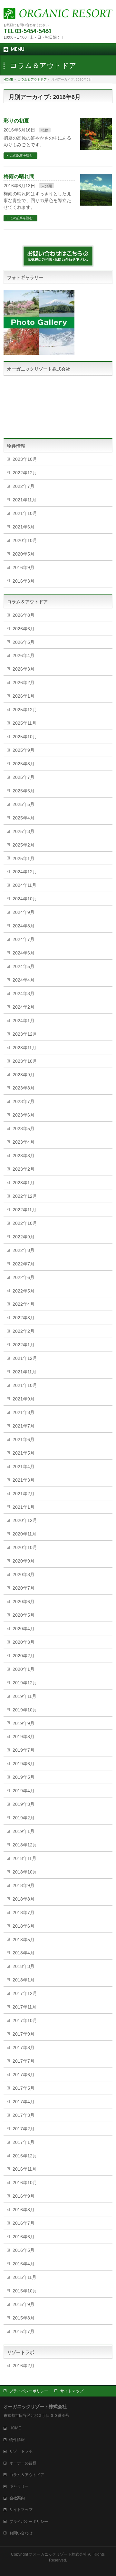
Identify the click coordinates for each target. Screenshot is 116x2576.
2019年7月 (24, 1750)
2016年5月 (24, 2250)
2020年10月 (25, 540)
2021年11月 (24, 500)
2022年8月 (24, 1250)
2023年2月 (24, 1169)
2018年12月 (25, 1845)
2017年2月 (24, 2129)
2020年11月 (24, 1534)
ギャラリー (19, 2486)
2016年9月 (24, 567)
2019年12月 (25, 1683)
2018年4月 (24, 1953)
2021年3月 (24, 1480)
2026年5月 (24, 642)
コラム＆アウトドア (27, 2475)
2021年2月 (24, 1494)
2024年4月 (24, 980)
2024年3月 (24, 993)
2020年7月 (24, 1588)
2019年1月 (24, 1831)
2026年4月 (24, 655)
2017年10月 (25, 2020)
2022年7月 (24, 486)
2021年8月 (24, 1412)
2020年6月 (24, 1602)
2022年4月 (24, 1304)
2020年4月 (24, 1629)
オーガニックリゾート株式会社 (60, 2554)
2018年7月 (24, 1913)
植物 (45, 130)
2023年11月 (24, 1048)
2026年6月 (24, 629)
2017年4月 (24, 2102)
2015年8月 (24, 2318)
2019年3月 (24, 1804)
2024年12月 (25, 872)
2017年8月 (24, 2048)
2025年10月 (25, 737)
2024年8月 (24, 926)
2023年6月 (24, 1115)
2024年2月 (24, 1007)
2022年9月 (24, 1237)
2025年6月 (24, 791)
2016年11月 (24, 2169)
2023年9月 (24, 1075)
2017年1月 (24, 2142)
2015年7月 (24, 2331)
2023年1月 (24, 1183)
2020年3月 (24, 1642)
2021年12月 (25, 1358)
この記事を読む (21, 155)
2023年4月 (24, 1142)
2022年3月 (24, 1318)
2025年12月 (25, 710)
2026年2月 (24, 683)
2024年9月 (24, 912)
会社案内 (17, 2498)
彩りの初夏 (16, 121)
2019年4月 (24, 1791)
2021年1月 (24, 1507)
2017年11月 (24, 2007)
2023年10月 (25, 459)
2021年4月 (24, 1467)
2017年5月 (24, 2088)
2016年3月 (24, 581)
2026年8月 (24, 615)
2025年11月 (24, 723)
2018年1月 (24, 1980)
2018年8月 (24, 1899)
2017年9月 (24, 2034)
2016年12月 (25, 2156)
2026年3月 (24, 669)
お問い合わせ (21, 2533)
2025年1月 (24, 858)
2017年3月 (24, 2115)
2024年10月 (25, 899)
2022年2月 (24, 1331)
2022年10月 (25, 1223)
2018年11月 (24, 1858)
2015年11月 (24, 2277)
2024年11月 (24, 885)
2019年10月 (25, 1710)
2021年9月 (24, 1399)
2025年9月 (24, 750)
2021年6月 (24, 527)
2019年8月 (24, 1737)
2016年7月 (24, 2223)
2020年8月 (24, 1574)
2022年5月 (24, 1291)
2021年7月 (24, 1426)
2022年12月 (25, 473)
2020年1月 (24, 1669)
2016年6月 (24, 2237)
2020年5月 (24, 554)
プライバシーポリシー (29, 2391)
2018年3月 (24, 1966)
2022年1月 (24, 1345)
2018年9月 (24, 1885)
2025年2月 (24, 845)
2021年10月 (25, 513)
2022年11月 (24, 1210)
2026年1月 (24, 696)
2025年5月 (24, 804)
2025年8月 (24, 764)
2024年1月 (24, 1021)
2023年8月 (24, 1088)
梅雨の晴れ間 (19, 176)
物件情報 (17, 2440)
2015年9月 (24, 2304)
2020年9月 (24, 1561)
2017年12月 (25, 1993)
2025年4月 (24, 818)
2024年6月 (24, 953)
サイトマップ (72, 2391)
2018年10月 (25, 1872)
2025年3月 (24, 831)
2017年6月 (24, 2075)
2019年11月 (24, 1696)
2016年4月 (24, 2264)
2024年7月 (24, 939)
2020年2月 (24, 1656)
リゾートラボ (21, 2451)
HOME (15, 2428)
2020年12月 (25, 1520)
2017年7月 (24, 2061)
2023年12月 (25, 1034)
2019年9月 (24, 1723)
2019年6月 (24, 1764)
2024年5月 (24, 966)
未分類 (47, 186)
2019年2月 (24, 1818)
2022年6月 (24, 1277)
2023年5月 (24, 1128)
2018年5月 (24, 1940)
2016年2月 (24, 2366)
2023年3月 (24, 1156)
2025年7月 (24, 777)
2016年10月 (25, 2183)
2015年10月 (25, 2291)
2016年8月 (24, 2210)
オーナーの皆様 (23, 2463)
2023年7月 (24, 1101)
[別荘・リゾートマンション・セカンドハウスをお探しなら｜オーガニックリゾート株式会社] (58, 12)
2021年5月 (24, 1453)
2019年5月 (24, 1777)
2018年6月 (24, 1926)
